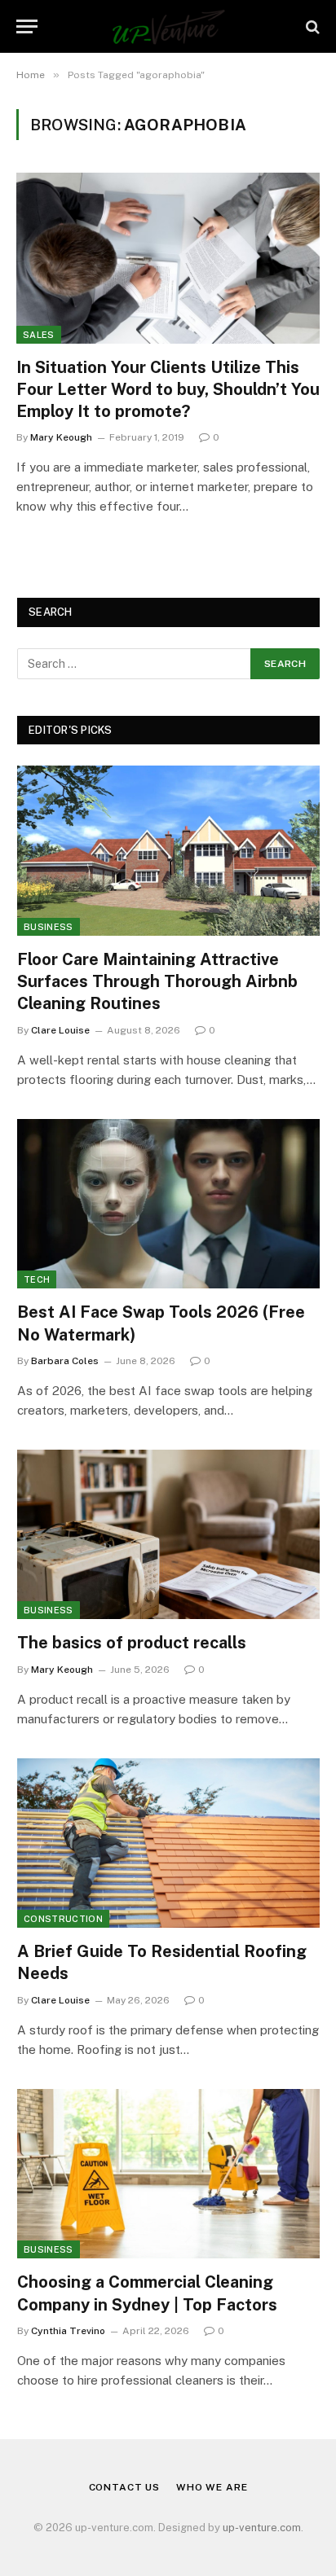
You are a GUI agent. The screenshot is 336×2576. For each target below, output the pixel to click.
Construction (63, 1919)
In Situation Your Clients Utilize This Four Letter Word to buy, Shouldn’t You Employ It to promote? (168, 389)
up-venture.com (262, 2528)
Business (49, 927)
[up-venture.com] (168, 26)
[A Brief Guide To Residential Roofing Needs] (168, 1843)
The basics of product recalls (132, 1643)
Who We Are (212, 2487)
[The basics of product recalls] (168, 1535)
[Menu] (27, 26)
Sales (39, 335)
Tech (37, 1279)
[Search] (311, 26)
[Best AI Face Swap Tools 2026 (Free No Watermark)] (168, 1204)
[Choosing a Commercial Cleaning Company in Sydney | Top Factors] (168, 2174)
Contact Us (124, 2487)
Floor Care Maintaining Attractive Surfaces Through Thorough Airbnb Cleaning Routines (157, 981)
